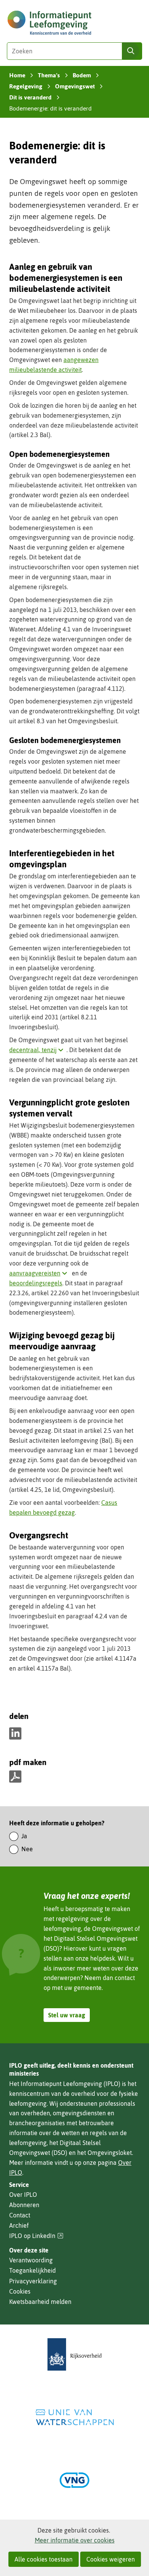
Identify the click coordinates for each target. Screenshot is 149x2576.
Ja (24, 1836)
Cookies (20, 2291)
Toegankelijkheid (32, 2270)
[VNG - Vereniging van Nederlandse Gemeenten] (74, 2480)
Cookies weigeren (111, 2559)
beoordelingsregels (36, 1283)
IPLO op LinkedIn (36, 2236)
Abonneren (24, 2205)
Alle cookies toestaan (44, 2559)
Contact (20, 2215)
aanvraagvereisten (40, 1273)
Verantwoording (31, 2260)
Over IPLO (23, 2195)
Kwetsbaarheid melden (40, 2302)
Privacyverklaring (33, 2281)
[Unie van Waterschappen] (74, 2417)
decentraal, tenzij (38, 1050)
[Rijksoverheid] (74, 2354)
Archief (19, 2225)
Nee (27, 1849)
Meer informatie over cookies (75, 2540)
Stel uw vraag (67, 2015)
